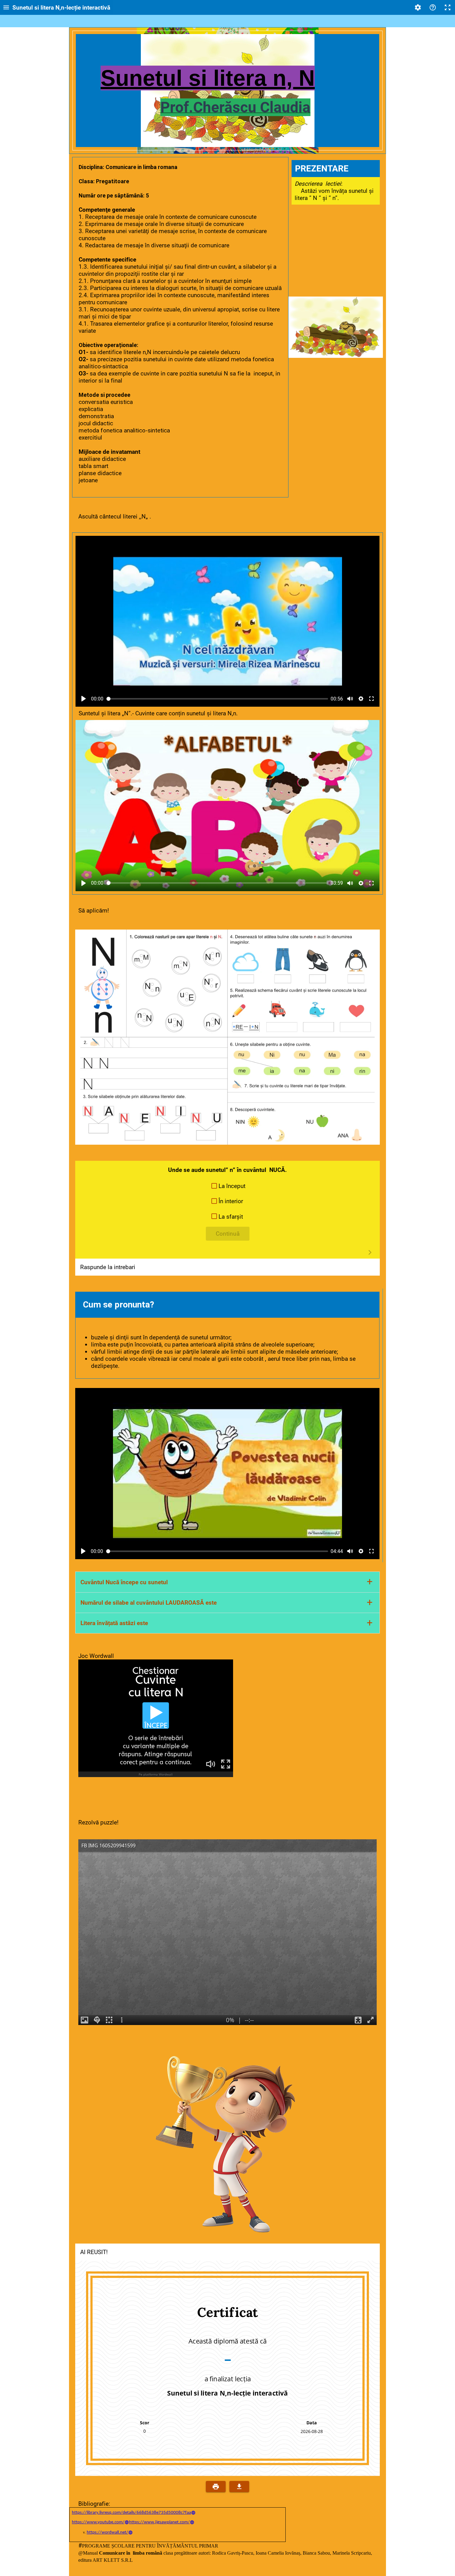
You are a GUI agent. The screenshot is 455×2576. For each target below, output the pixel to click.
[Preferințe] (418, 7)
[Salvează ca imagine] (239, 2487)
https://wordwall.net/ (107, 2533)
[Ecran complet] (448, 7)
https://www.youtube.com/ (98, 2522)
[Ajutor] (433, 7)
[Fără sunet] (350, 699)
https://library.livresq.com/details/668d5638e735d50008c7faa (131, 2513)
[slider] (217, 699)
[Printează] (216, 2487)
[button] (228, 1186)
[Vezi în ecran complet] (371, 699)
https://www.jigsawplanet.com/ (159, 2522)
